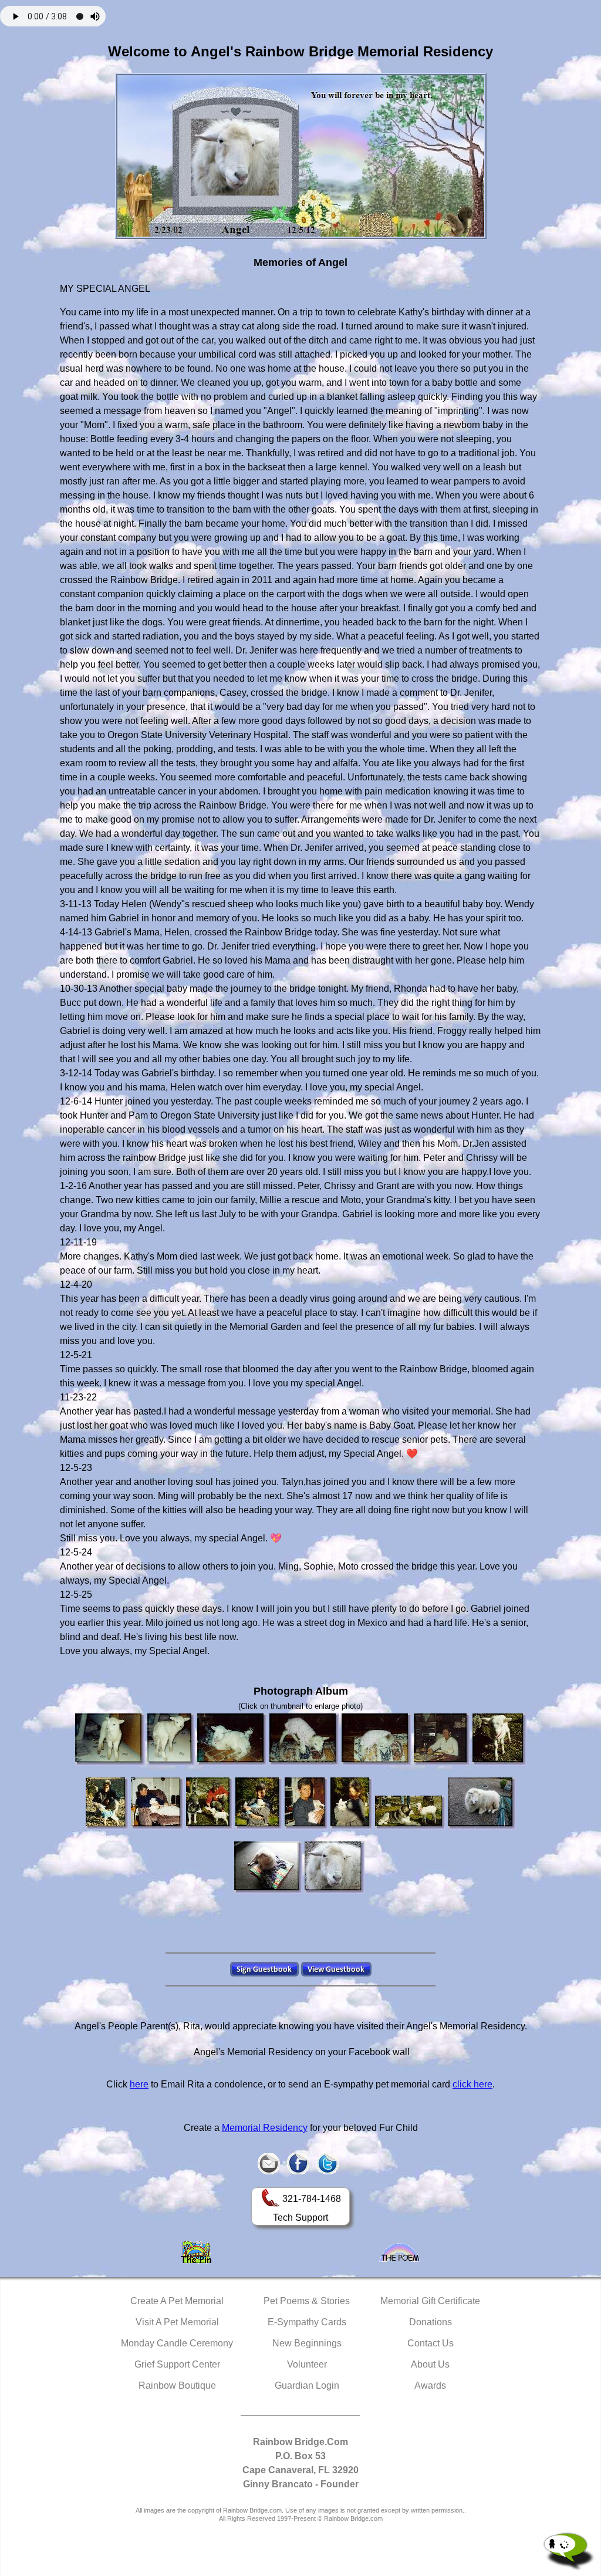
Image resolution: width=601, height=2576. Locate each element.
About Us (430, 2364)
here (139, 2084)
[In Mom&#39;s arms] (259, 1804)
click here (472, 2084)
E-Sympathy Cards (307, 2322)
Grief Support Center (177, 2364)
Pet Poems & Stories (307, 2301)
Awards (430, 2385)
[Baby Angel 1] (110, 1740)
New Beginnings (307, 2343)
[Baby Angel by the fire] (232, 1740)
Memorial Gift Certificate (430, 2301)
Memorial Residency (265, 2128)
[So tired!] (306, 1804)
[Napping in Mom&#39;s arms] (442, 1740)
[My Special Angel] (335, 1868)
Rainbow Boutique (177, 2385)
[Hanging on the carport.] (268, 1868)
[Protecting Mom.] (482, 1804)
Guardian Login (307, 2385)
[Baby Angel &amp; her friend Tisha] (410, 1813)
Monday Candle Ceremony (177, 2343)
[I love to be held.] (352, 1804)
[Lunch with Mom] (107, 1804)
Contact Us (431, 2343)
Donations (431, 2322)
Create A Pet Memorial (177, 2301)
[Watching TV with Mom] (157, 1804)
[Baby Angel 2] (171, 1740)
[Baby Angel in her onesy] (304, 1740)
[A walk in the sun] (499, 1740)
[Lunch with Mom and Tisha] (210, 1804)
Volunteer (307, 2364)
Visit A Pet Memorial (177, 2322)
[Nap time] (377, 1740)
